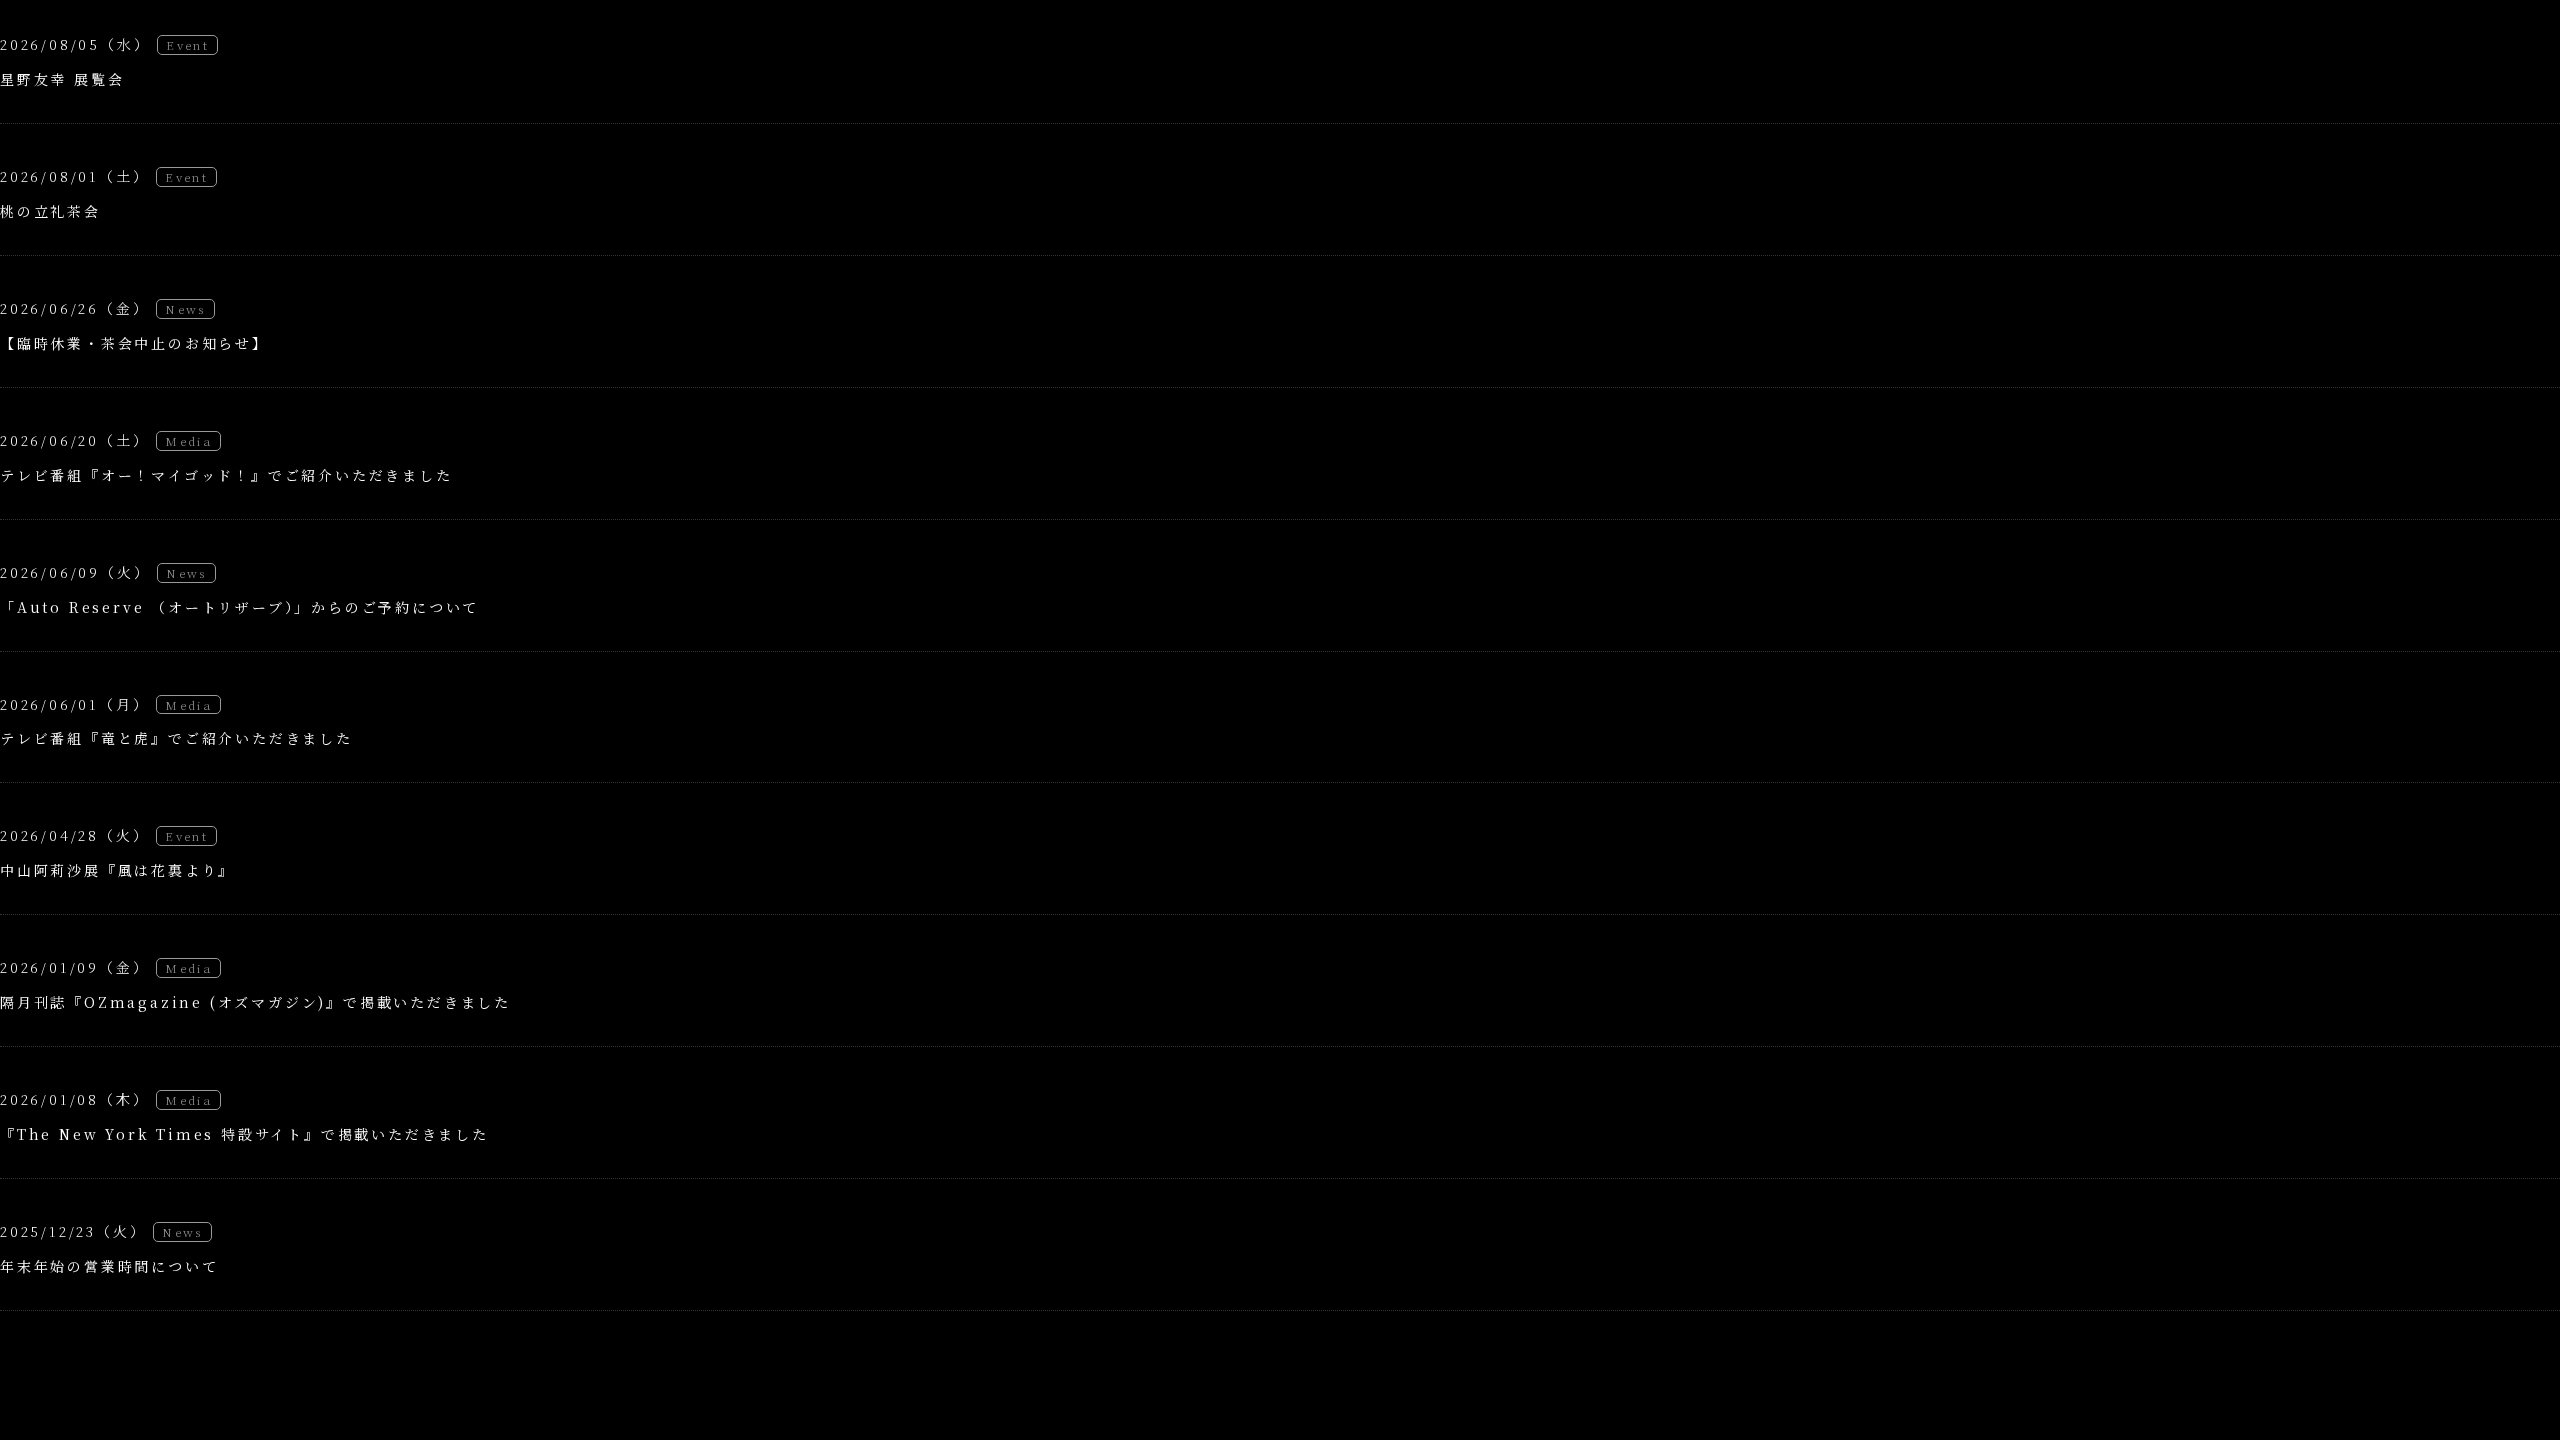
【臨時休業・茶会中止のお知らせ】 (134, 343)
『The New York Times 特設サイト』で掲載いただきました (244, 1134)
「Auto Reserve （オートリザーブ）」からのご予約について (239, 607)
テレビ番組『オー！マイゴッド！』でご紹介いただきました (226, 475)
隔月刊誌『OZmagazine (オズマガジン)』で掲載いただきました (255, 1002)
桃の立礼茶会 (50, 211)
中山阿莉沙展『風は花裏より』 (117, 870)
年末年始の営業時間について (109, 1266)
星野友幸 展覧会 (62, 79)
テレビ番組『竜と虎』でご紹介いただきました (176, 738)
